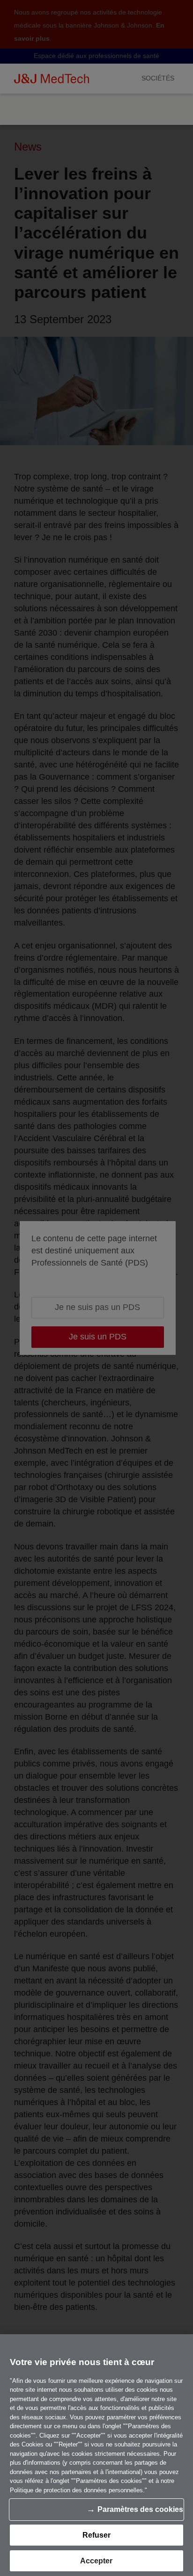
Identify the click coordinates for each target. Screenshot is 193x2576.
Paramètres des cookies (140, 2509)
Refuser (96, 2535)
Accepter (96, 2561)
